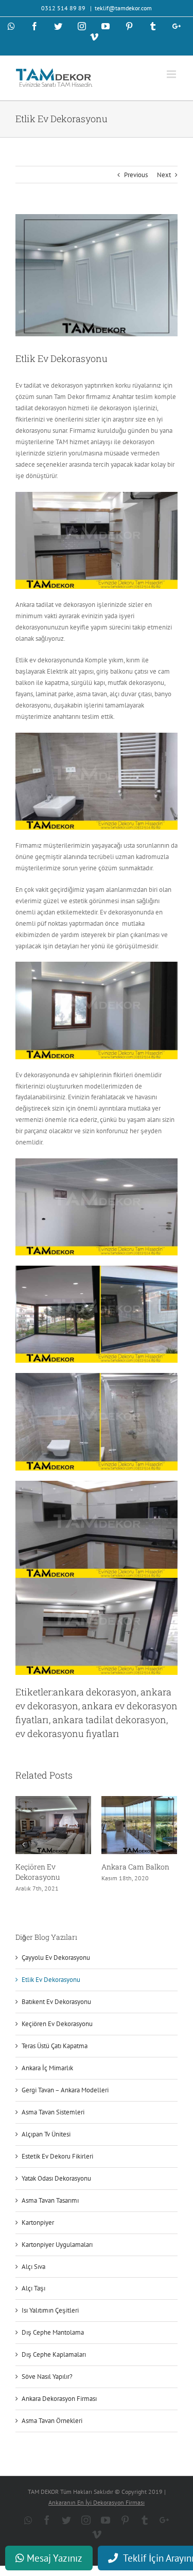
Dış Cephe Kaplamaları (54, 2354)
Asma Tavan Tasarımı (50, 2200)
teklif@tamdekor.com (123, 8)
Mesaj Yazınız (53, 2558)
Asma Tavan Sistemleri (53, 2112)
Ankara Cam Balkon (135, 1867)
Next (164, 175)
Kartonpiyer (38, 2222)
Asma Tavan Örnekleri (52, 2421)
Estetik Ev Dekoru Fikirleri (57, 2156)
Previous (136, 175)
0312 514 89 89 (64, 8)
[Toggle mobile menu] (172, 74)
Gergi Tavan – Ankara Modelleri (65, 2090)
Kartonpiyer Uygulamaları (57, 2245)
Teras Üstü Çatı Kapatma (55, 2046)
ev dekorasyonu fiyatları (67, 1733)
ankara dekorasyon (95, 1692)
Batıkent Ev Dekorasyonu (56, 2002)
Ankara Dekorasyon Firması (59, 2399)
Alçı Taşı (33, 2288)
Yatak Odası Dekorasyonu (56, 2178)
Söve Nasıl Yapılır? (47, 2377)
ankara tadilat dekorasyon (109, 1720)
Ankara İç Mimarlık (47, 2068)
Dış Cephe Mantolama (53, 2332)
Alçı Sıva (33, 2267)
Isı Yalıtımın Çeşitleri (50, 2310)
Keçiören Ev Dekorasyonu (38, 1872)
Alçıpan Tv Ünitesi (46, 2134)
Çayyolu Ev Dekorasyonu (56, 1958)
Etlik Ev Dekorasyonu (51, 1980)
